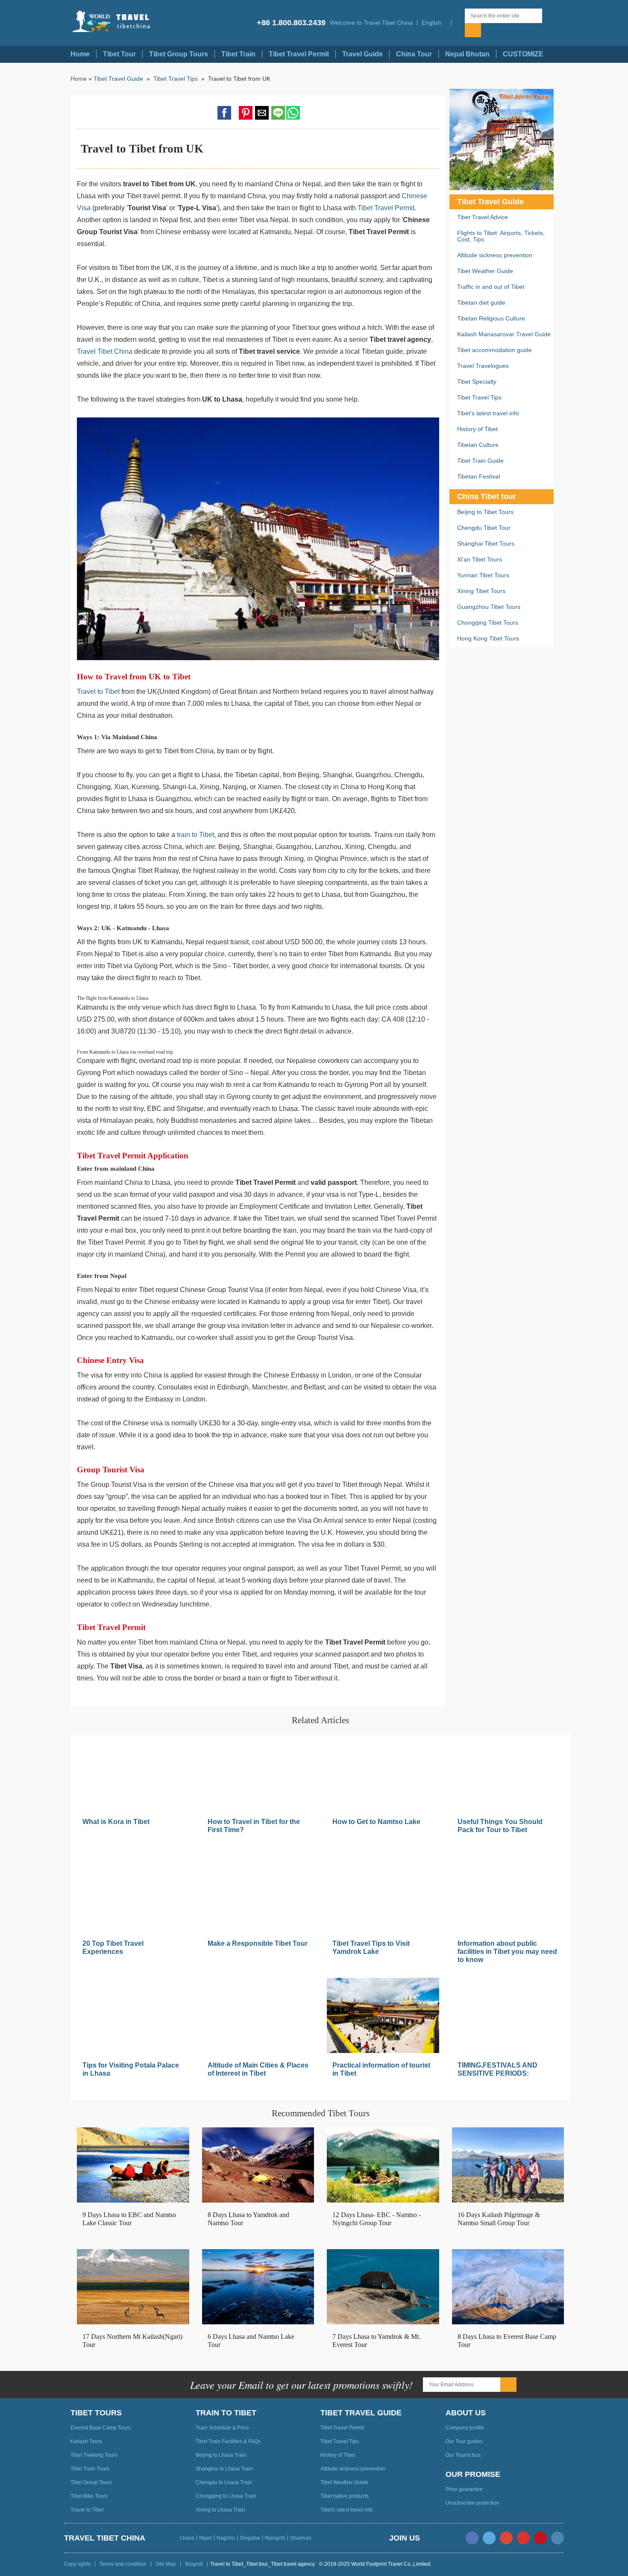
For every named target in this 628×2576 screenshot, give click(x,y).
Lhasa (187, 2538)
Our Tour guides (464, 2441)
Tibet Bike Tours (89, 2496)
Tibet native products (345, 2496)
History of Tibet (477, 429)
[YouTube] (523, 2538)
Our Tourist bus (463, 2455)
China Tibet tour (487, 496)
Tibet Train (238, 54)
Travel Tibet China (105, 351)
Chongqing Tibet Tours (488, 623)
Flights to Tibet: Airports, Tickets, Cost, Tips (501, 236)
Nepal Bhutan (467, 54)
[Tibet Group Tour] (502, 140)
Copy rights (77, 2564)
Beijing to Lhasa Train (221, 2455)
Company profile (465, 2428)
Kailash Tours (86, 2441)
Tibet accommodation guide (494, 350)
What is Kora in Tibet (116, 1822)
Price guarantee (464, 2489)
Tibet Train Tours (90, 2469)
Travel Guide (362, 54)
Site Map (166, 2564)
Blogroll (194, 2564)
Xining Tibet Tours (481, 591)
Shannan (301, 2538)
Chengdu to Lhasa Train (224, 2482)
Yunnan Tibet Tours (483, 575)
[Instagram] (558, 2538)
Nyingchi (275, 2538)
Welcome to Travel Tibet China (371, 23)
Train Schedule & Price (222, 2428)
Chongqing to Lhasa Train (226, 2496)
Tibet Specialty (477, 382)
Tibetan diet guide (481, 303)
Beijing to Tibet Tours (485, 512)
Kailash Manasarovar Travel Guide (504, 334)
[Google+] (506, 2538)
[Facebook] (472, 2538)
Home (80, 54)
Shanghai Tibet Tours (486, 543)
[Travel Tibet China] (119, 22)
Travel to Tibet (98, 692)
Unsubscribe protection (472, 2503)
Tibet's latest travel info (488, 413)
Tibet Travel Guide (118, 79)
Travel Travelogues (483, 366)
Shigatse (250, 2538)
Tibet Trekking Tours (94, 2455)
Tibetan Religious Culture (491, 318)
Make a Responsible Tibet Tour (258, 1943)
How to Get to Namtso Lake (376, 1822)
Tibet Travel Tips (176, 79)
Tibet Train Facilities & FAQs (228, 2441)
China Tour (414, 54)
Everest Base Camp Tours (101, 2428)
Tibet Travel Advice (483, 217)
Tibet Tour (119, 54)
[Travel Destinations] (458, 23)
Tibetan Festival (478, 476)
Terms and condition (123, 2564)
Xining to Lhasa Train (220, 2510)
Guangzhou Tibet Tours (489, 607)
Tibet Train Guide (480, 461)
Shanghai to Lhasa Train (224, 2469)
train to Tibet (195, 835)
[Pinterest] (540, 2538)
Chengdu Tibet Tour (484, 528)
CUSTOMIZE (523, 54)
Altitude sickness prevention (495, 255)
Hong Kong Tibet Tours (488, 638)
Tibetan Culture (478, 445)
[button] (434, 23)
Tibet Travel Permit (299, 54)
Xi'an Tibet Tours (480, 559)
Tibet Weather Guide (485, 271)
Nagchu (226, 2538)
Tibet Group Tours (179, 54)
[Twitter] (489, 2538)
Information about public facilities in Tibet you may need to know (507, 1952)
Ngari (205, 2538)
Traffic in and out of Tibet (491, 287)
